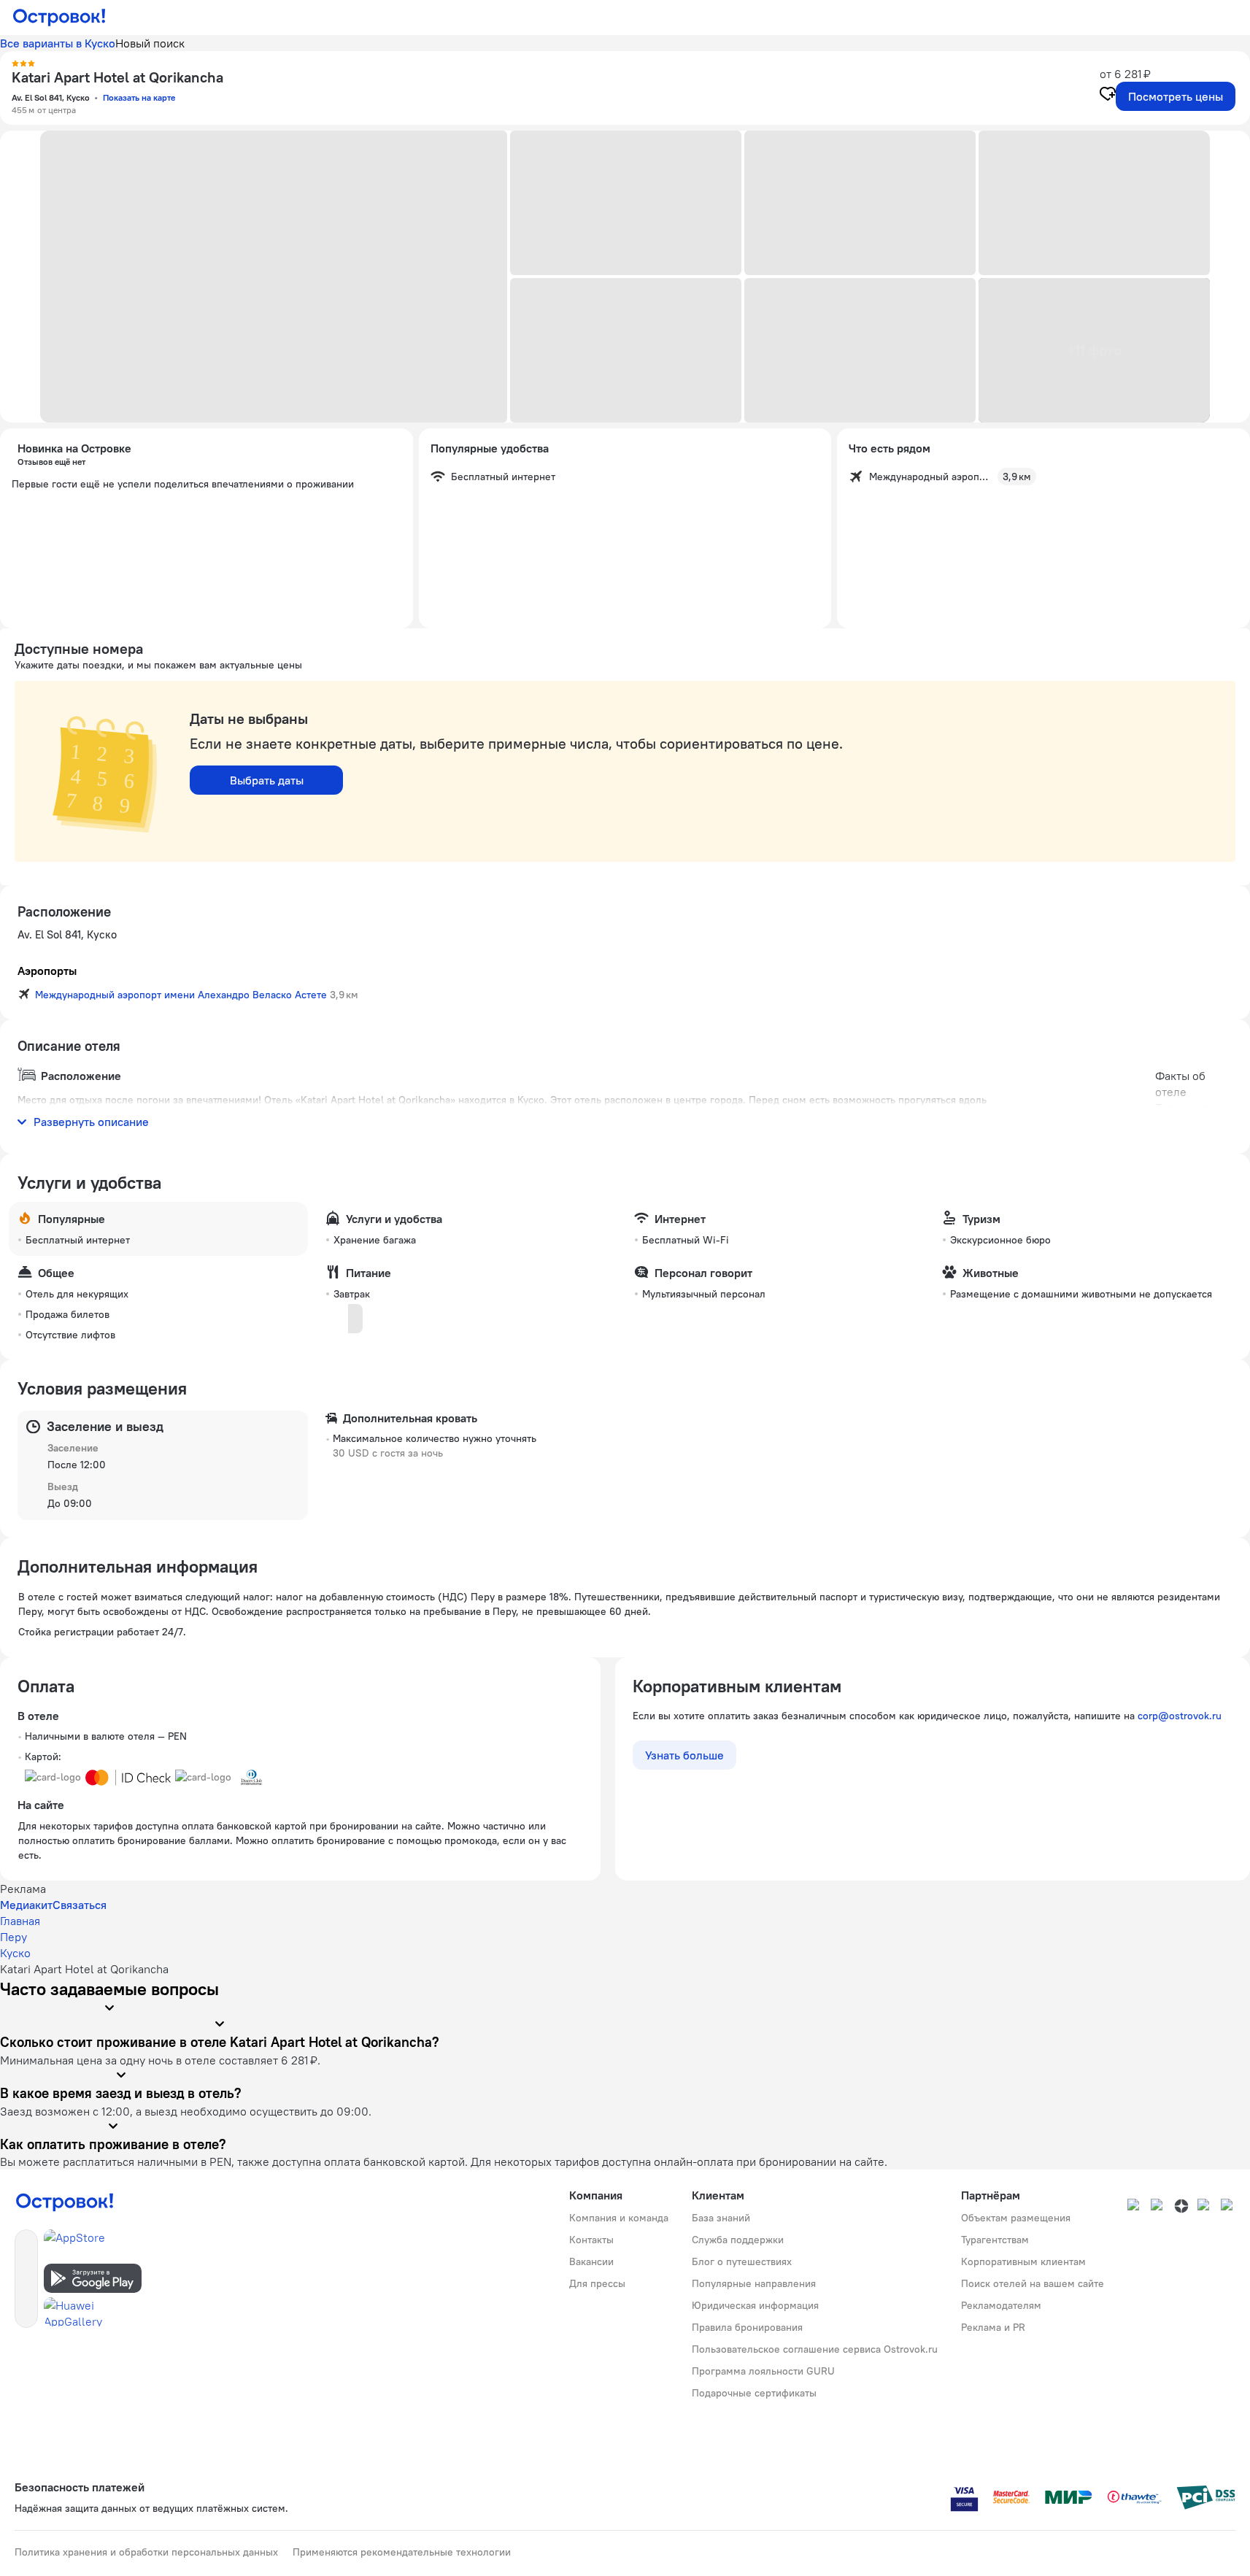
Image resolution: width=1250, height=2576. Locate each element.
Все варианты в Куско (58, 43)
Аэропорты (47, 971)
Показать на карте (139, 97)
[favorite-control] (1108, 96)
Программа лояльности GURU (763, 2371)
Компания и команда (619, 2218)
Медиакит (26, 1905)
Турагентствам (995, 2240)
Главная (20, 1921)
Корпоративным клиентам (1023, 2261)
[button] (274, 277)
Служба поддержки (738, 2240)
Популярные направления (754, 2283)
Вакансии (591, 2261)
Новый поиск (150, 43)
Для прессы (597, 2283)
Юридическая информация (755, 2305)
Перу (13, 1937)
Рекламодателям (1001, 2305)
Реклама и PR (993, 2327)
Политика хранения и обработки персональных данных (146, 2552)
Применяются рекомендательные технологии (402, 2552)
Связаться (80, 1905)
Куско (15, 1953)
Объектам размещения (1016, 2218)
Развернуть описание (91, 1122)
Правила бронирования (747, 2327)
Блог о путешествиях (742, 2261)
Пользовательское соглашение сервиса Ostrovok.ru (815, 2349)
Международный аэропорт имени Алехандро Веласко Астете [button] (181, 995)
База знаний (721, 2218)
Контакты (591, 2240)
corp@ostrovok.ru (1180, 1716)
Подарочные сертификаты (754, 2393)
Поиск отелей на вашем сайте (1033, 2283)
